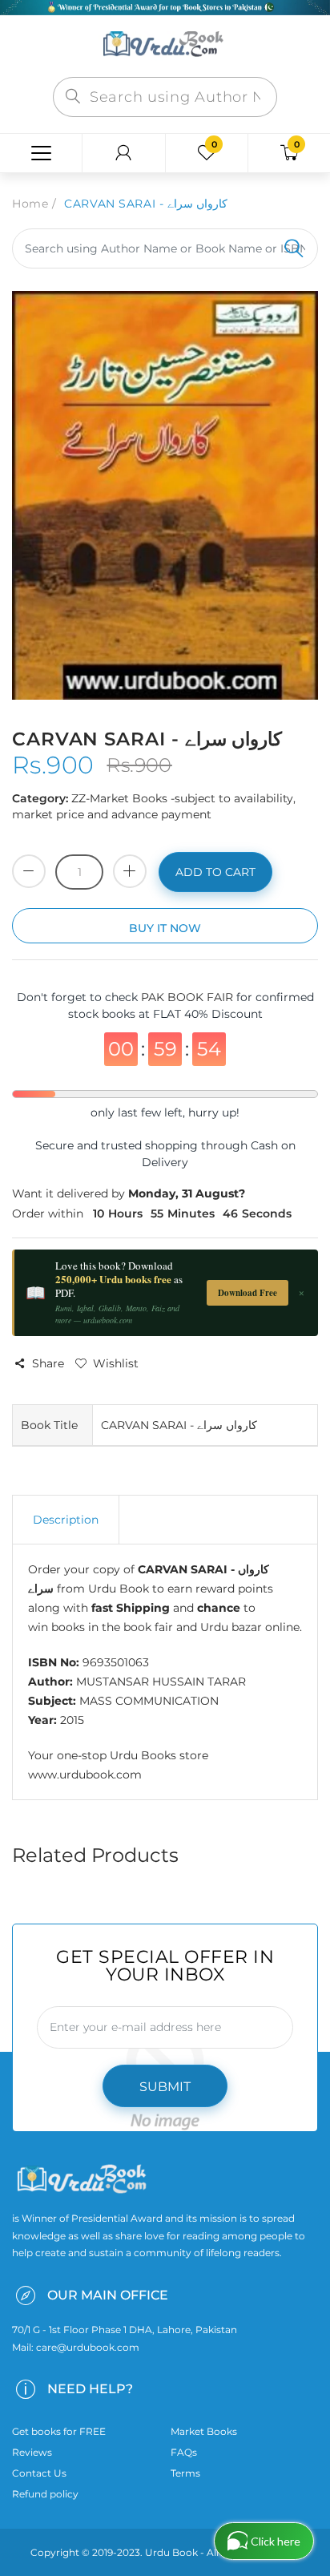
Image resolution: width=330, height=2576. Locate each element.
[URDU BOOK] (165, 45)
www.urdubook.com (85, 1775)
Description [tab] (66, 1520)
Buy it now (165, 928)
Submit (165, 2087)
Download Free (247, 1293)
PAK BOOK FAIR (189, 997)
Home (30, 204)
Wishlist (116, 1363)
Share (48, 1363)
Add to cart (215, 872)
